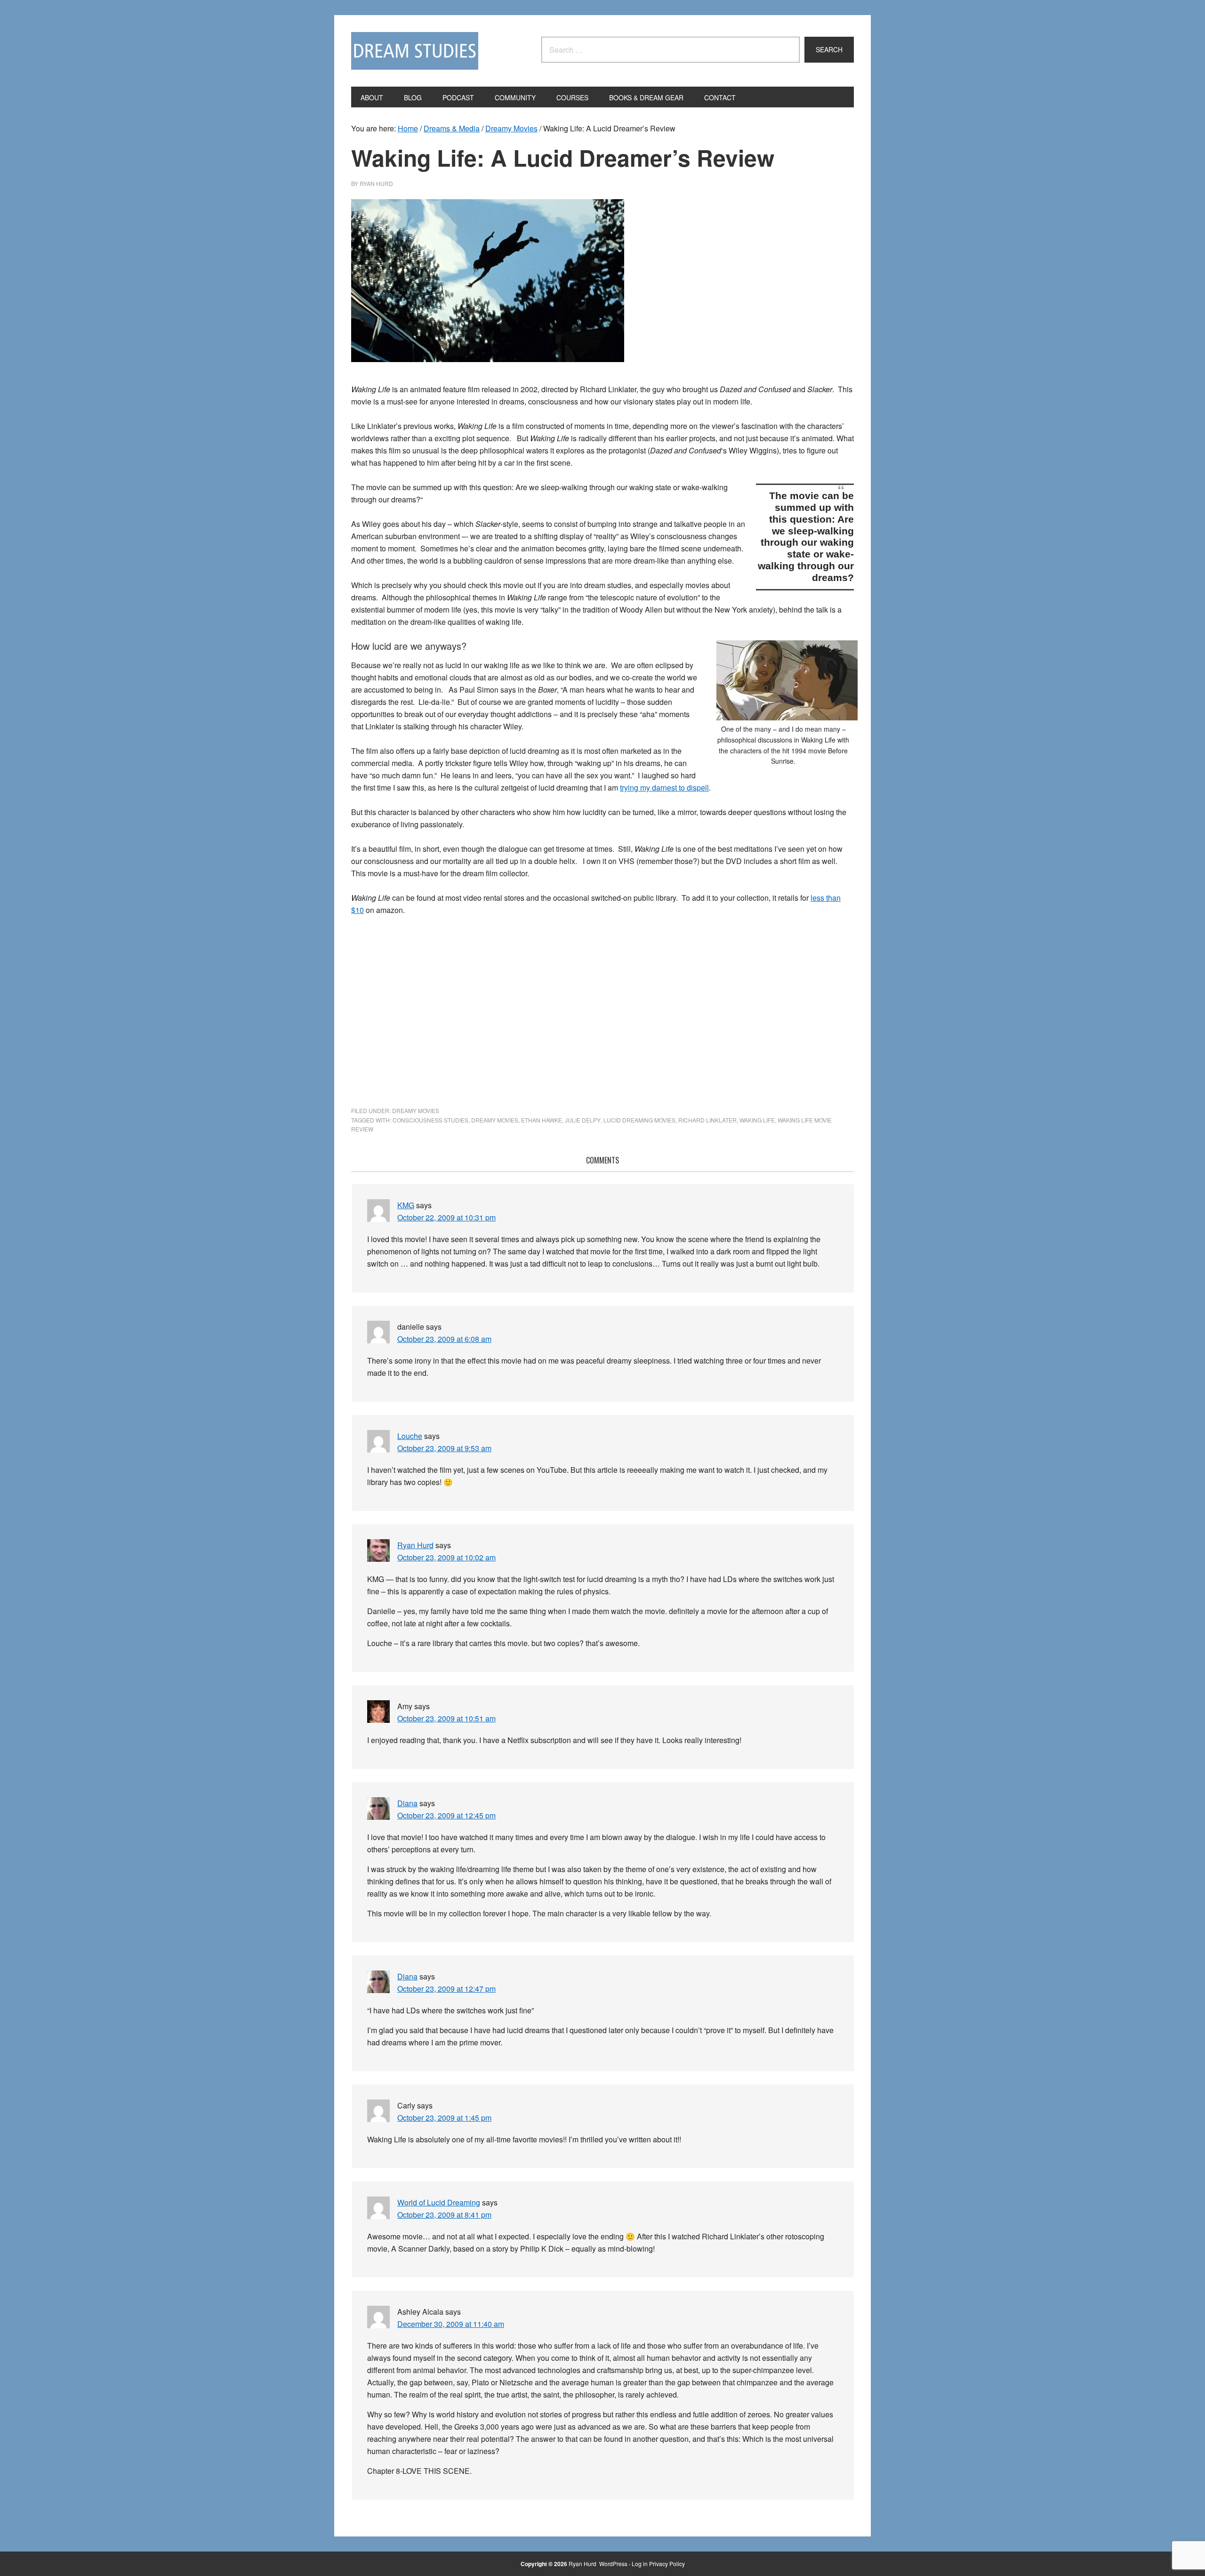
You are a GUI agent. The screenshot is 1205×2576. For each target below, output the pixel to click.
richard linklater (707, 1120)
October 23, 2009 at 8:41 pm (444, 2215)
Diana (407, 1803)
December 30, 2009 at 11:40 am (451, 2324)
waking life (757, 1120)
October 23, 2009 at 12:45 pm (446, 1815)
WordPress (613, 2564)
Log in (640, 2564)
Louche (410, 1436)
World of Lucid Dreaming (439, 2202)
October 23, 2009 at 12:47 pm (446, 1989)
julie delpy (583, 1120)
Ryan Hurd (415, 1545)
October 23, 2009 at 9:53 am (444, 1448)
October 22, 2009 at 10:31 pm (446, 1217)
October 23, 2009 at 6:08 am (444, 1339)
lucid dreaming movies (639, 1120)
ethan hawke (542, 1120)
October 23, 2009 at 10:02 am (446, 1557)
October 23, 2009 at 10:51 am (446, 1718)
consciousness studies (430, 1120)
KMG (406, 1205)
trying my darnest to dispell (664, 787)
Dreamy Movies (416, 1110)
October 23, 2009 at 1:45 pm (444, 2118)
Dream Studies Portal (415, 51)
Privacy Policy (667, 2564)
